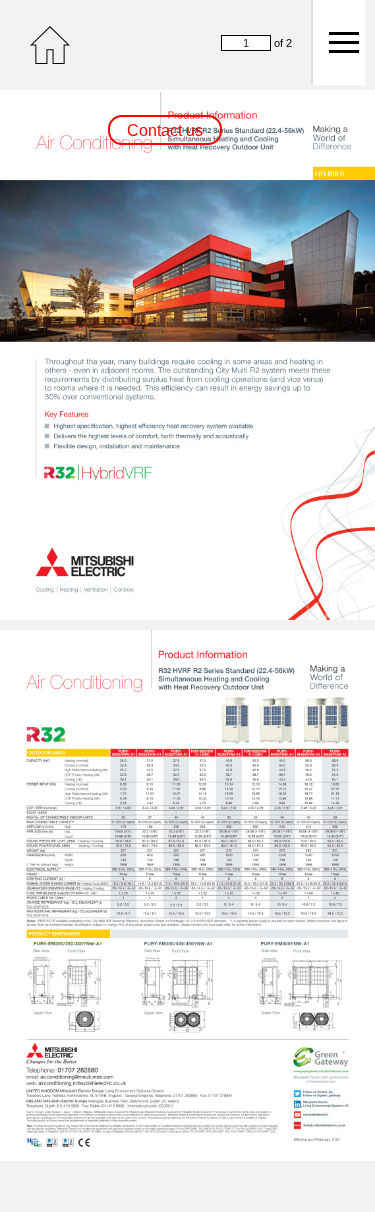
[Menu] (338, 42)
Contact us (165, 130)
